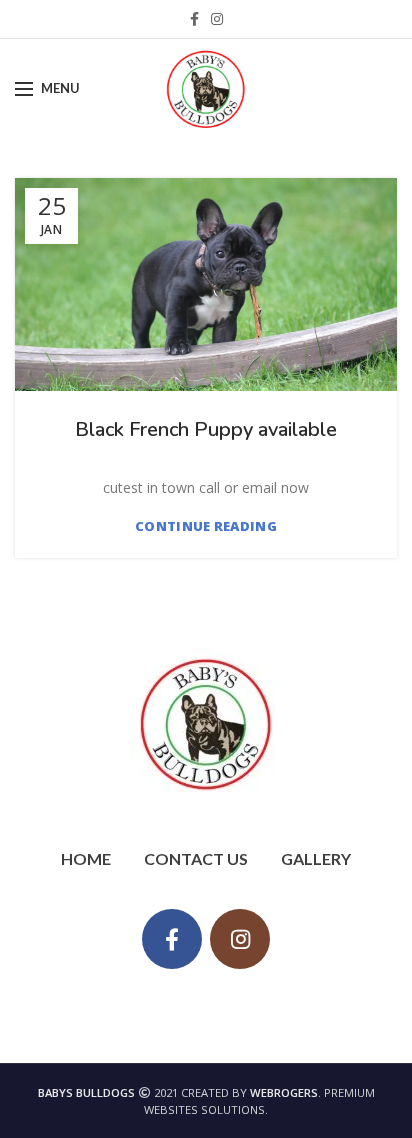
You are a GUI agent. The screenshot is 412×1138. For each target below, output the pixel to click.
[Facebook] (194, 19)
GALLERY (316, 858)
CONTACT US (196, 858)
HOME (86, 858)
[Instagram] (217, 19)
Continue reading (206, 526)
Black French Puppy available (206, 429)
